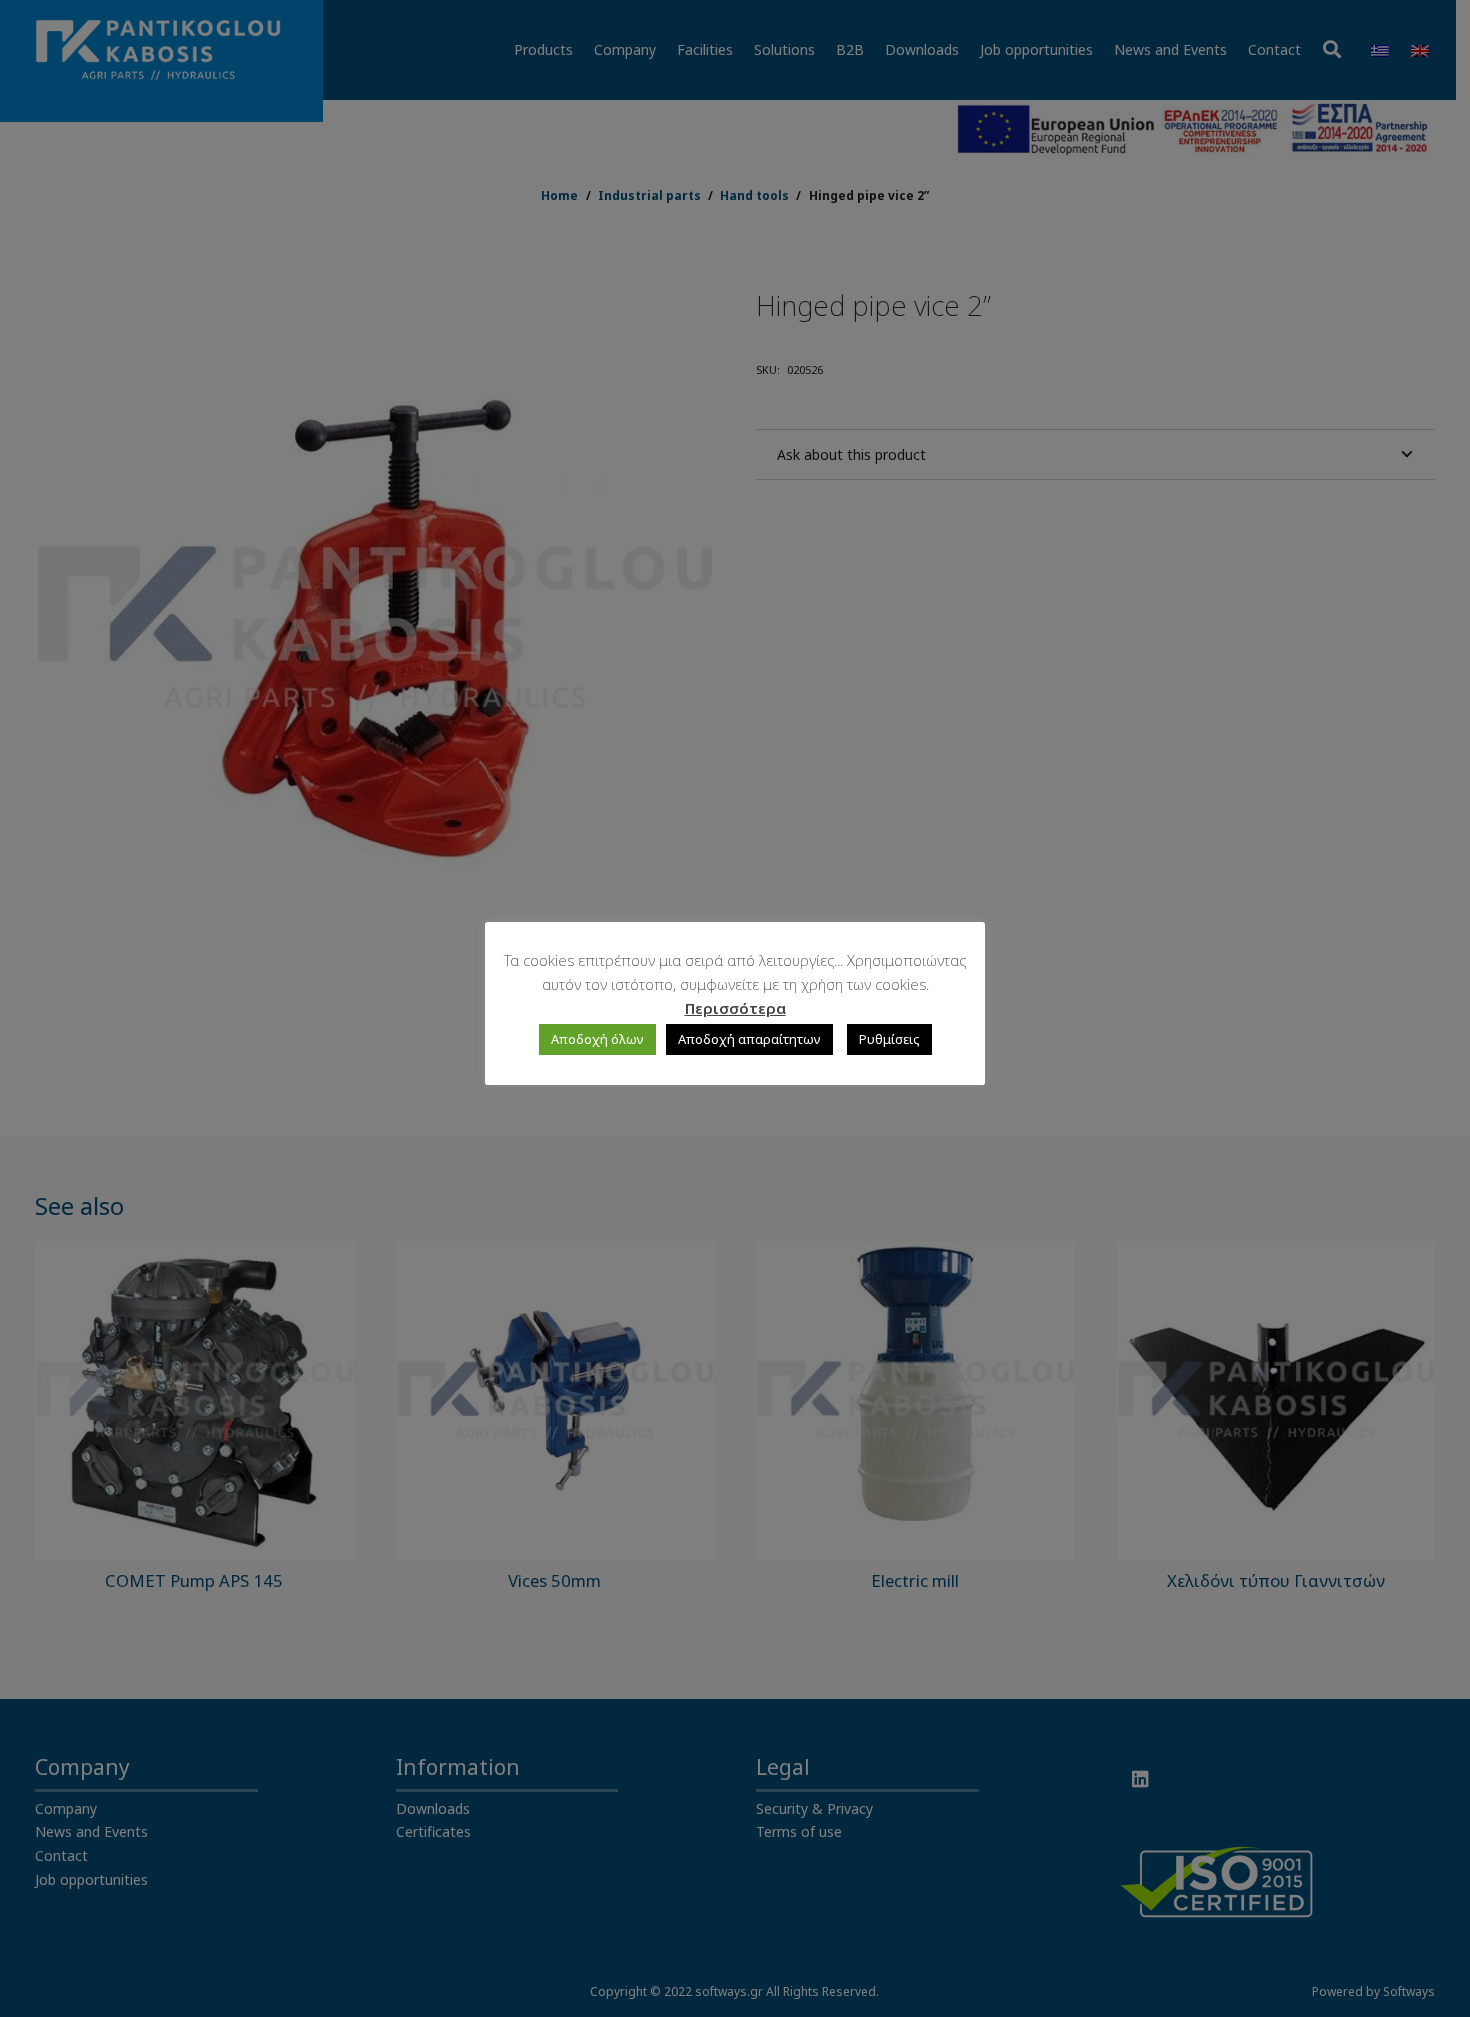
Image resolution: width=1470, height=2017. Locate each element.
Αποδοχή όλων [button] (597, 1039)
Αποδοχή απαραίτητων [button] (749, 1039)
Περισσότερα (735, 1008)
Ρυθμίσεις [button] (889, 1039)
